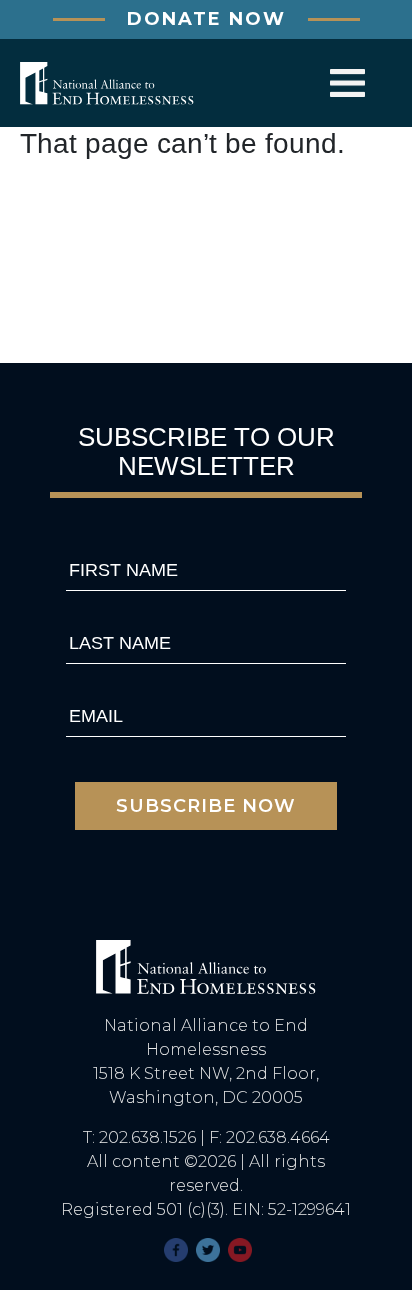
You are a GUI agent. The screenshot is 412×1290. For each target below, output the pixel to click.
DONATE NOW (206, 19)
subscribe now (206, 806)
